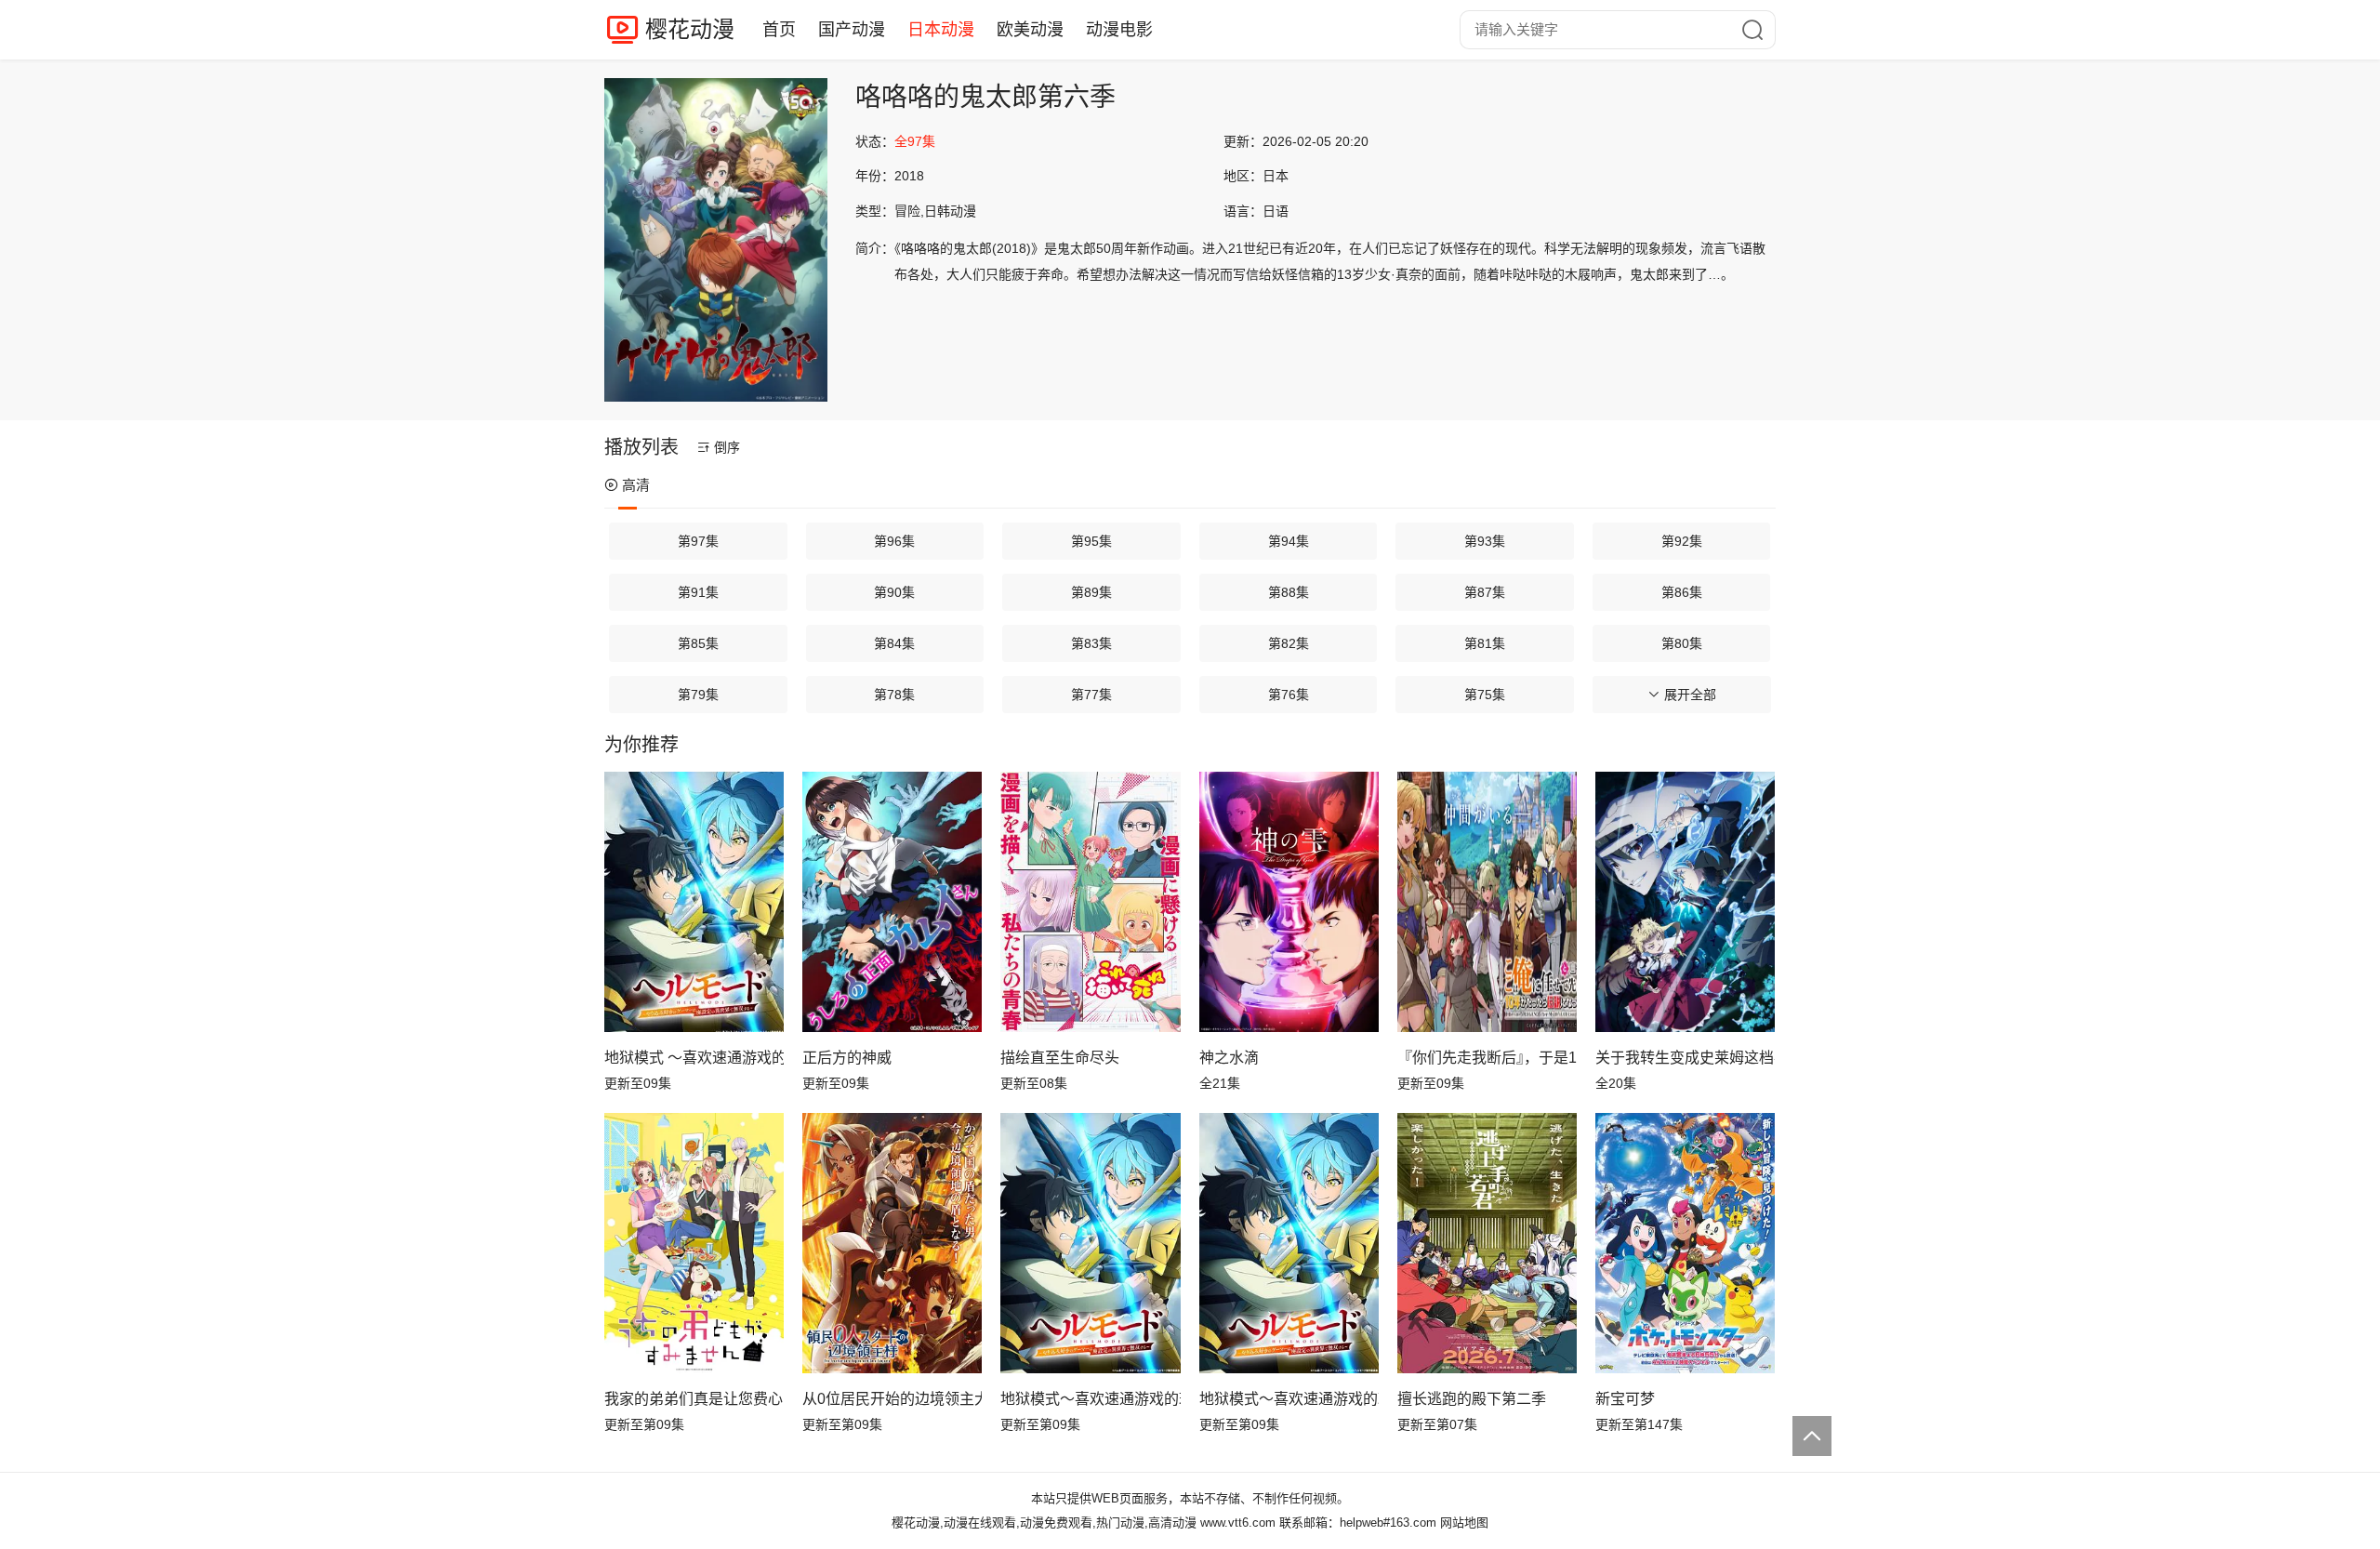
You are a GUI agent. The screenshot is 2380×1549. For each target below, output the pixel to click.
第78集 (894, 695)
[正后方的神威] (892, 902)
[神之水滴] (1289, 902)
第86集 (1682, 592)
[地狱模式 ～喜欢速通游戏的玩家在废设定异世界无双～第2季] (694, 902)
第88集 (1289, 592)
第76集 (1289, 695)
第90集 (894, 592)
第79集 (698, 695)
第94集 (1289, 541)
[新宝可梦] (1685, 1243)
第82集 (1289, 643)
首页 (779, 30)
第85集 (698, 643)
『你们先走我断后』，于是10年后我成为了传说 (1487, 1058)
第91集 (698, 592)
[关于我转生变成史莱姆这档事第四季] (1685, 902)
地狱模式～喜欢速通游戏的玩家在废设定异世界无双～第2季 (1090, 1399)
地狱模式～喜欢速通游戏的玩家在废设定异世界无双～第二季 (1289, 1399)
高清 (636, 485)
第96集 (894, 541)
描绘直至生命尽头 (1060, 1058)
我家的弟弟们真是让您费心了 (694, 1399)
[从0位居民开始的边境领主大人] (892, 1243)
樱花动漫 (690, 29)
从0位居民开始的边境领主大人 (892, 1399)
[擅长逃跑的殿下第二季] (1487, 1243)
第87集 (1485, 592)
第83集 (1091, 643)
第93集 (1485, 541)
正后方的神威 (847, 1058)
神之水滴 (1229, 1058)
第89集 (1091, 592)
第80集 (1682, 643)
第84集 (894, 643)
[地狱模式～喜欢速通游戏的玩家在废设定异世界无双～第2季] (1090, 1243)
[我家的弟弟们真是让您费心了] (694, 1243)
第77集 (1091, 695)
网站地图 (1464, 1523)
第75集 (1485, 695)
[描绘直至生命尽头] (1090, 902)
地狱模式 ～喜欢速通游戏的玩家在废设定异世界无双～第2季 (694, 1058)
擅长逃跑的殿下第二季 (1472, 1399)
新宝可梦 (1625, 1399)
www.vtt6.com (1238, 1523)
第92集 (1682, 541)
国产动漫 (852, 30)
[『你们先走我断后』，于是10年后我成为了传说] (1487, 902)
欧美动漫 (1030, 30)
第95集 (1091, 541)
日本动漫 (941, 30)
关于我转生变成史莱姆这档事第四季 (1685, 1058)
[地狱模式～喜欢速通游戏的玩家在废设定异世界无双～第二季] (1289, 1243)
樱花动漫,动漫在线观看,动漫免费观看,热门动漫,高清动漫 (1044, 1523)
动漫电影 (1119, 30)
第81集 (1485, 643)
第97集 (698, 541)
